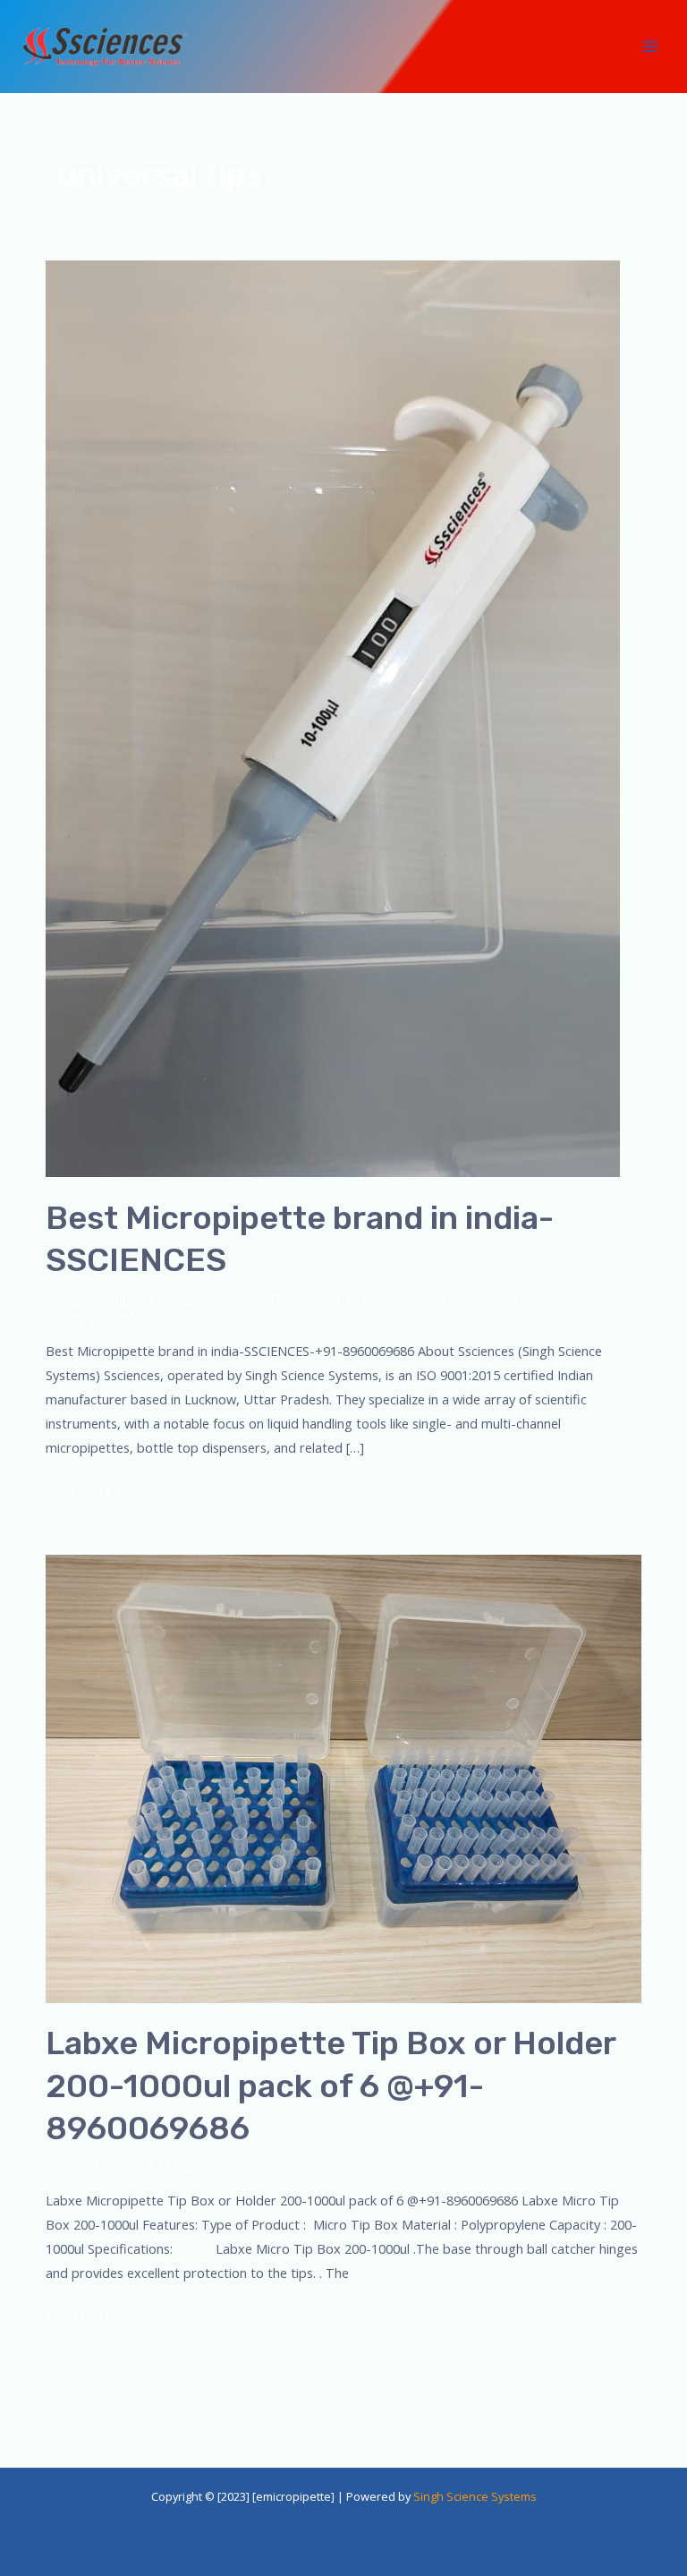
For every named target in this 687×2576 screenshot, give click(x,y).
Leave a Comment (100, 1297)
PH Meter (528, 1297)
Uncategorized (90, 1316)
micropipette (376, 1297)
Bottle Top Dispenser (265, 1297)
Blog (179, 1297)
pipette (586, 1297)
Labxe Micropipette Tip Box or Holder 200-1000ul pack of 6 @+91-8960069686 (331, 2086)
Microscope (457, 1297)
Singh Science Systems (475, 2496)
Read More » (84, 1490)
